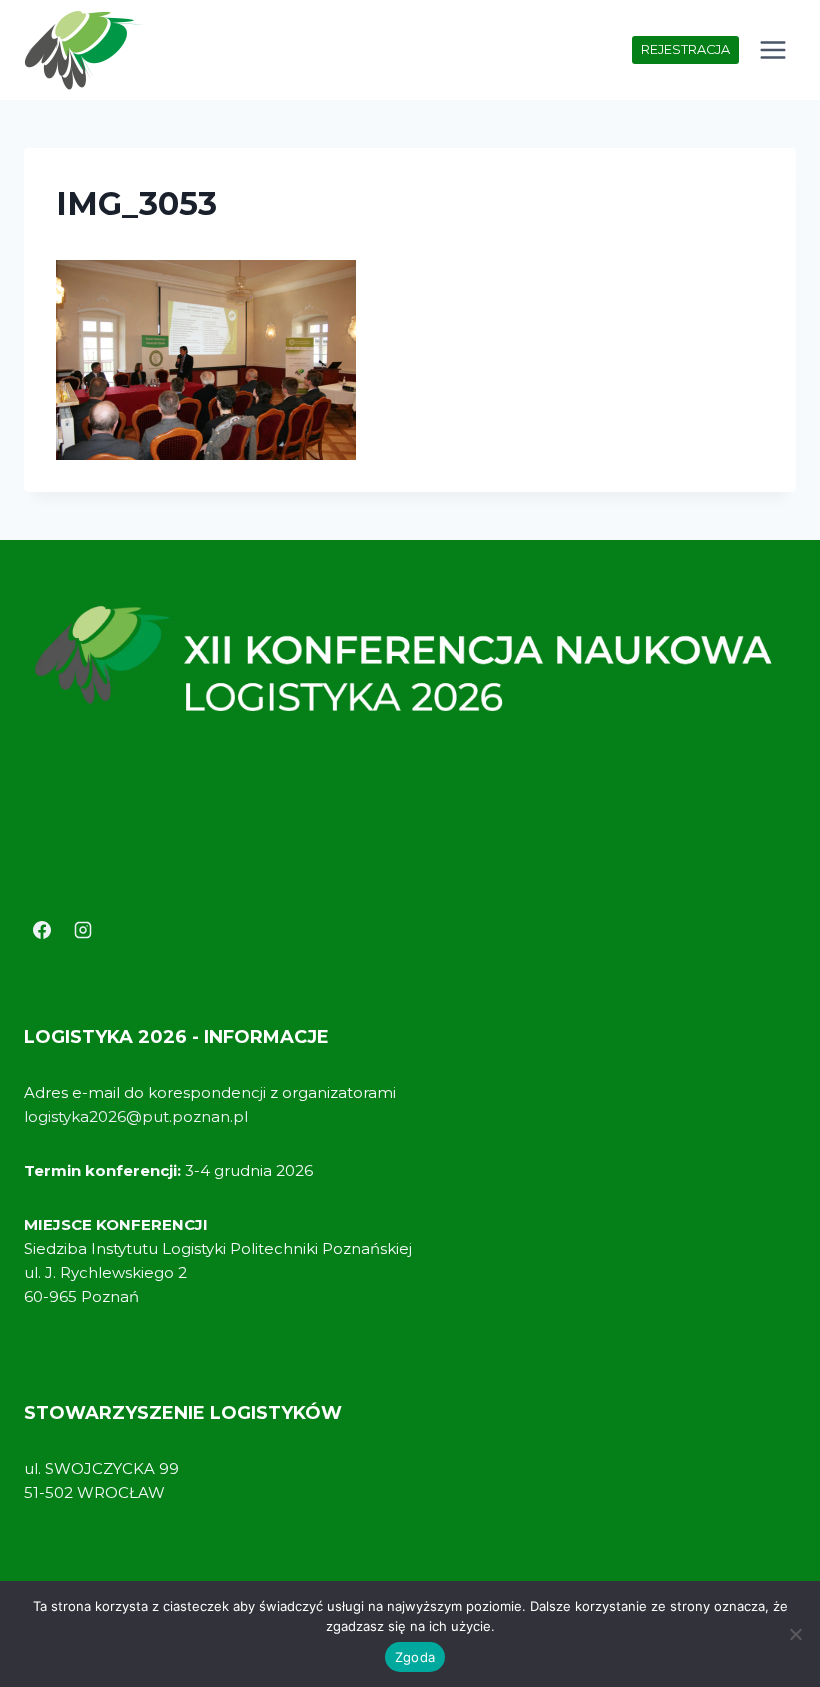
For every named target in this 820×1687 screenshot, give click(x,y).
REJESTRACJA (685, 49)
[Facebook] (42, 930)
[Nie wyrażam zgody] (795, 1634)
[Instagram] (83, 930)
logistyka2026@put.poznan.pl (136, 1116)
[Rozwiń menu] (772, 49)
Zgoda (415, 1657)
